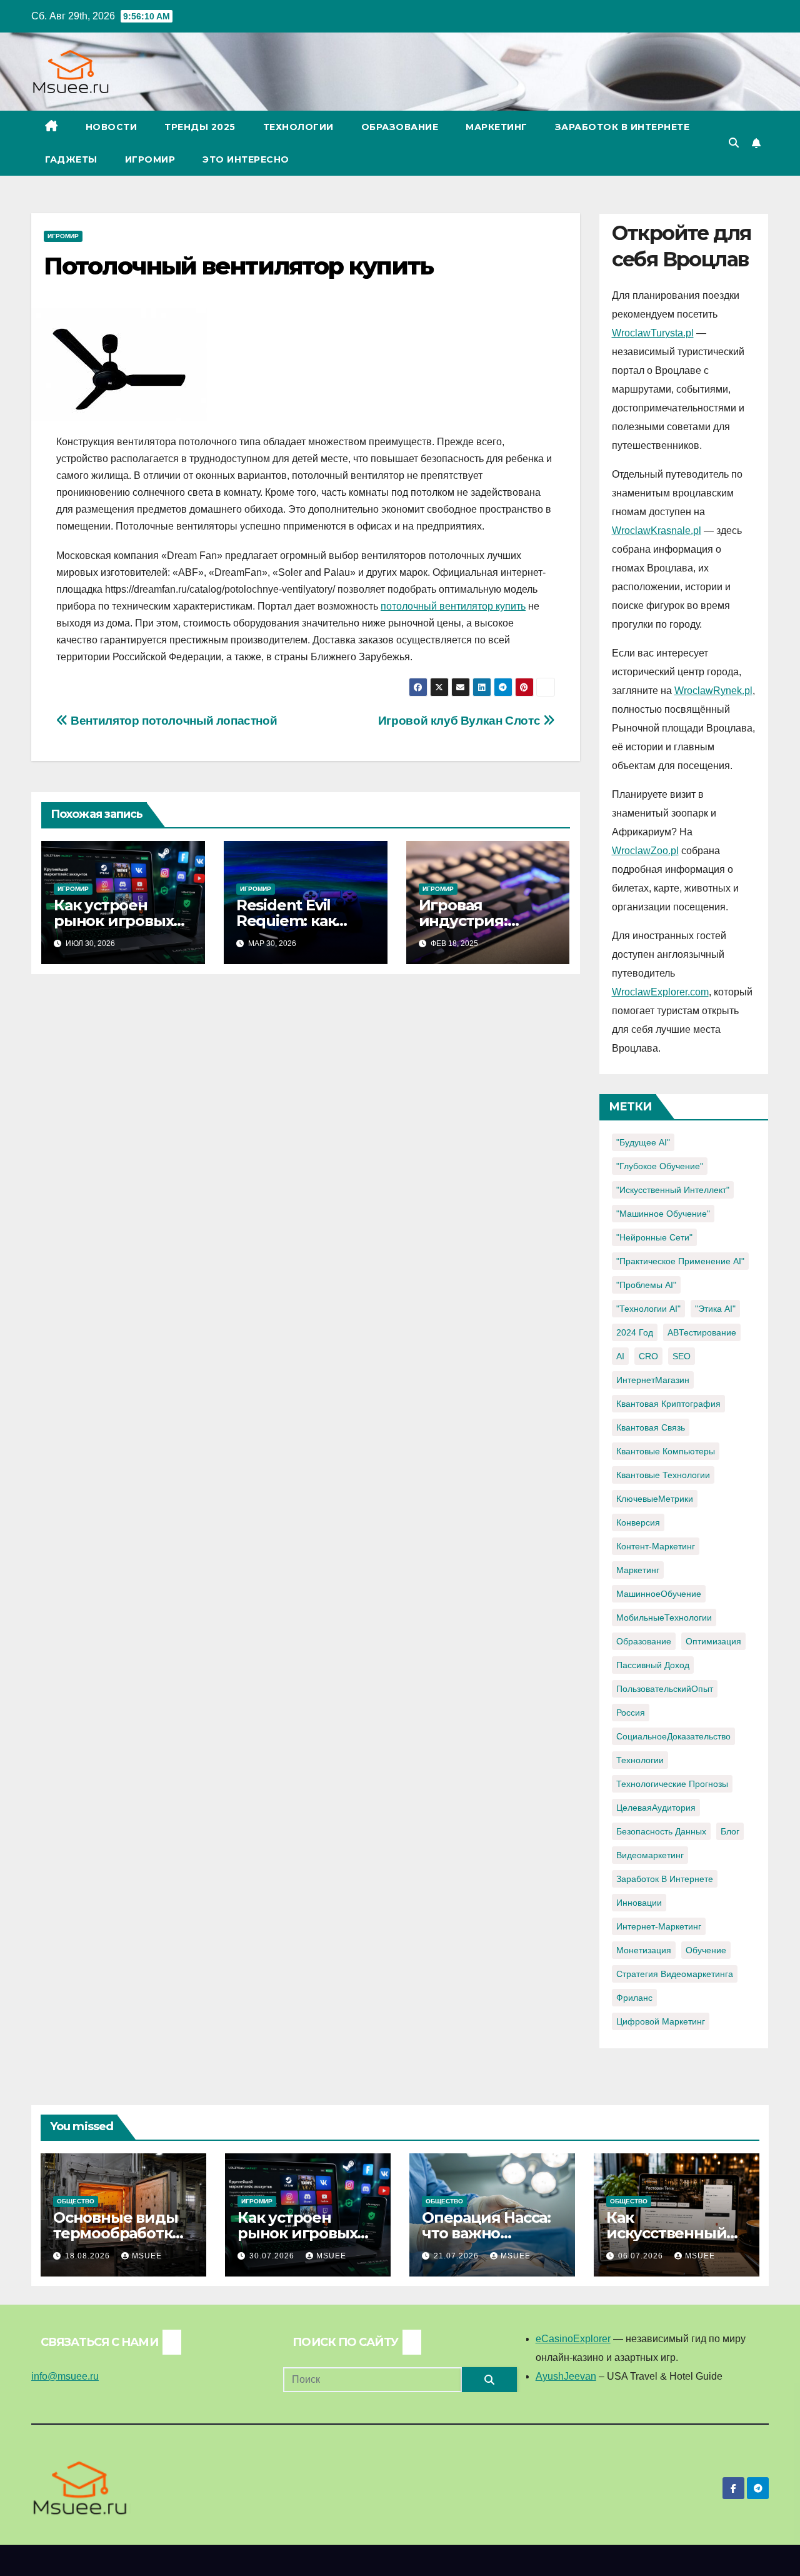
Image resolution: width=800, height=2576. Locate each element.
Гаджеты (71, 159)
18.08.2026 (89, 2256)
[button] (734, 143)
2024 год (635, 1332)
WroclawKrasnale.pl (657, 531)
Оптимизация (713, 1641)
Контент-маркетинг (656, 1546)
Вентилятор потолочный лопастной (172, 721)
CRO (648, 1356)
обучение (706, 1950)
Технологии (298, 127)
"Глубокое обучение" (660, 1166)
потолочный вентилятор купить (453, 606)
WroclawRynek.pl (713, 691)
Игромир (150, 159)
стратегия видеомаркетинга (675, 1974)
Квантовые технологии (663, 1475)
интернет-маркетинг (659, 1926)
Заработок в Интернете (622, 127)
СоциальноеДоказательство (673, 1736)
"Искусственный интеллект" (673, 1190)
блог (730, 1831)
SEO (682, 1356)
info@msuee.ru (65, 2376)
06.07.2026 (642, 2256)
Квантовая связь (651, 1427)
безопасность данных (661, 1831)
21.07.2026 (457, 2256)
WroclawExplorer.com (660, 992)
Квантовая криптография (668, 1404)
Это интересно (246, 159)
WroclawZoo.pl (645, 851)
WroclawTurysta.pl (653, 333)
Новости (112, 127)
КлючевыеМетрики (655, 1499)
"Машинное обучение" (663, 1214)
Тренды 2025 (200, 127)
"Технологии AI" (648, 1309)
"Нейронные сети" (654, 1237)
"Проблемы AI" (646, 1285)
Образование (400, 127)
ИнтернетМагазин (653, 1380)
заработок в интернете (665, 1879)
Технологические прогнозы (672, 1784)
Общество (76, 2201)
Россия (631, 1713)
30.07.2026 (273, 2256)
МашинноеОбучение (659, 1594)
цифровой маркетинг (661, 2021)
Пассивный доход (653, 1665)
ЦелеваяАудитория (656, 1808)
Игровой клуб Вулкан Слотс (461, 721)
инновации (639, 1903)
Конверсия (638, 1522)
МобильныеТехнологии (664, 1618)
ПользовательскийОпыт (665, 1689)
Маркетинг (497, 127)
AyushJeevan (566, 2376)
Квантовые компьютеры (666, 1451)
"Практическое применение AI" (680, 1261)
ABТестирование (702, 1332)
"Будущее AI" (643, 1142)
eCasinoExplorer (573, 2339)
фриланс (634, 1998)
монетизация (644, 1950)
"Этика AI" (715, 1309)
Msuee (147, 2256)
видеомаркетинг (650, 1855)
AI (620, 1356)
